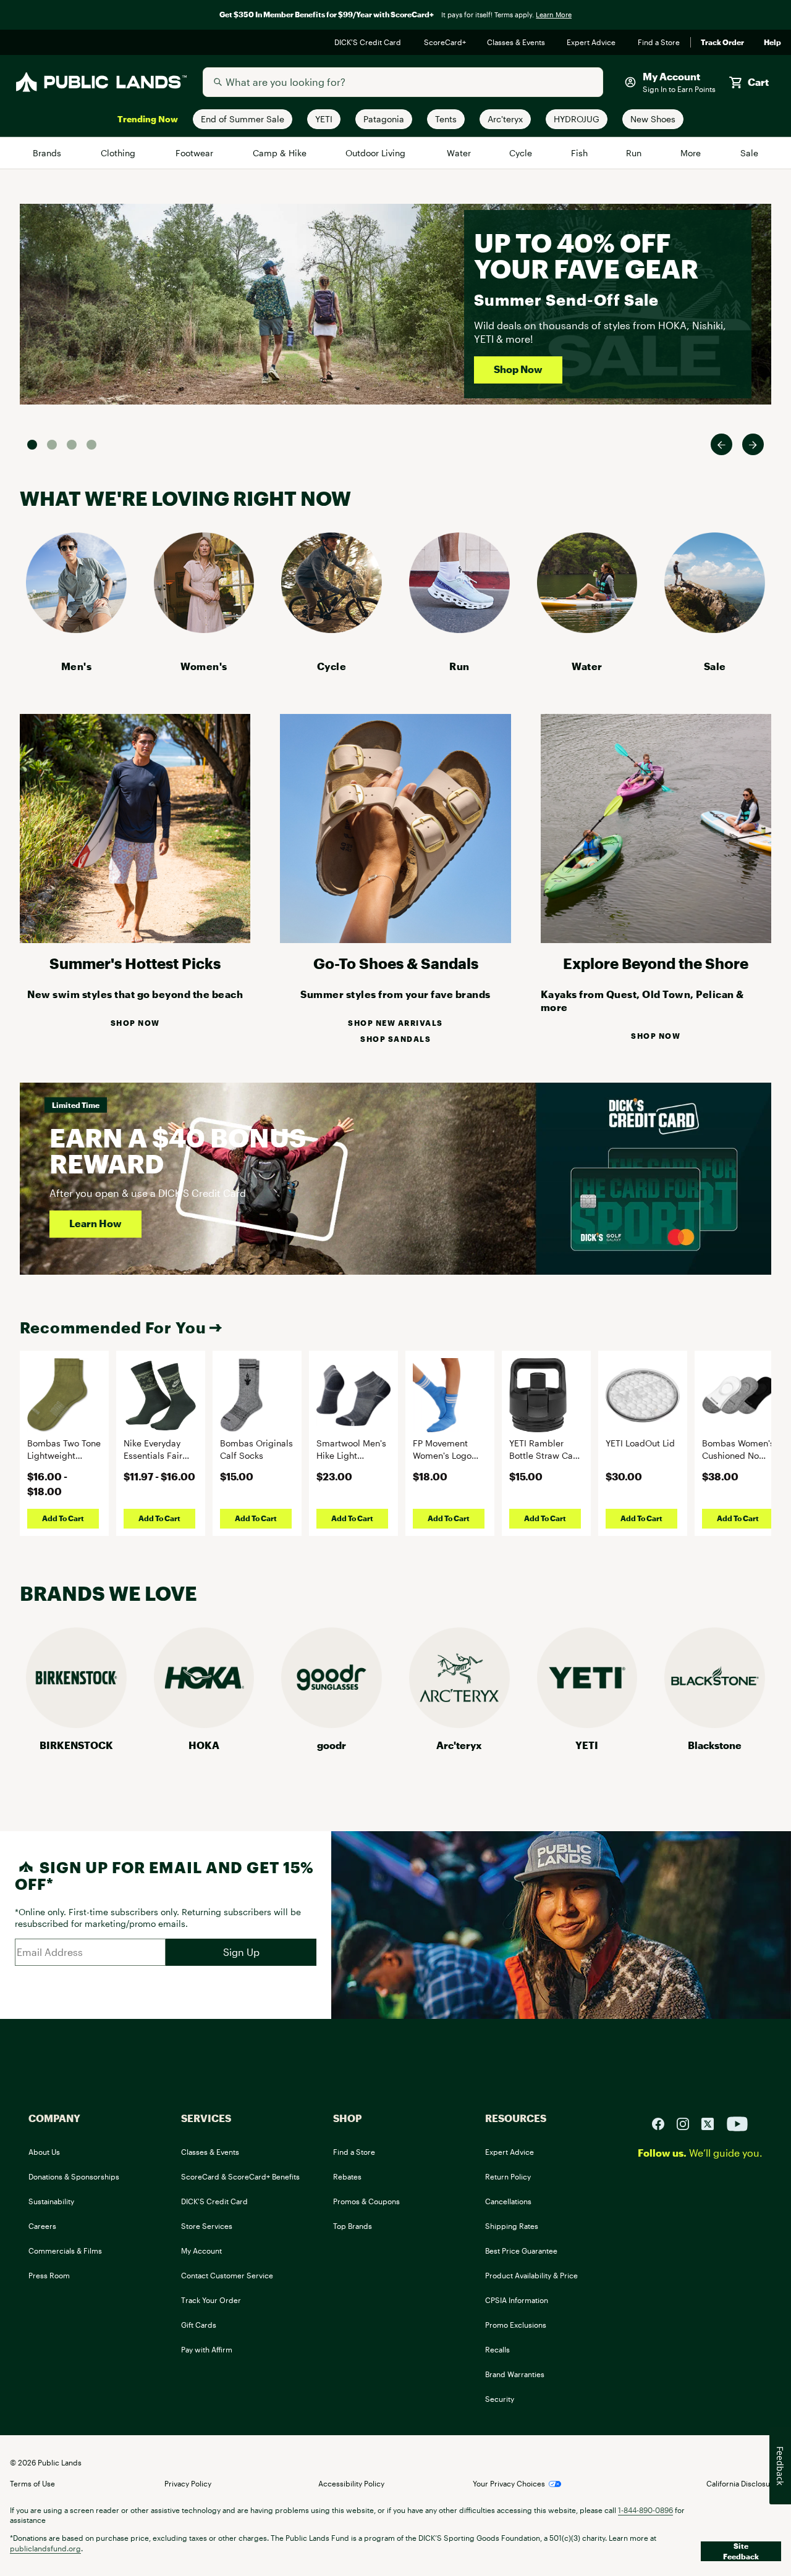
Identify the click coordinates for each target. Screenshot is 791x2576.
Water (459, 153)
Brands (48, 153)
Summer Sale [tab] (32, 445)
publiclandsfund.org (45, 2548)
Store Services (207, 2226)
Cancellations (508, 2201)
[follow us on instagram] (688, 2122)
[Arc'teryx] (459, 1724)
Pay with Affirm (207, 2349)
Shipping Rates (512, 2226)
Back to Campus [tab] (72, 445)
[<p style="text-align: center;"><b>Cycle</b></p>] (332, 629)
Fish (580, 153)
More (692, 153)
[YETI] (587, 1724)
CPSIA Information (517, 2300)
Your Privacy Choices (509, 2483)
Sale (749, 153)
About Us (44, 2152)
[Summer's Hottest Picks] (135, 939)
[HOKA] (204, 1724)
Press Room (49, 2275)
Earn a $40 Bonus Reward (178, 1150)
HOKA (204, 1745)
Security (500, 2399)
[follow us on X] (713, 2122)
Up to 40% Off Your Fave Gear (586, 255)
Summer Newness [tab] (91, 445)
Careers (42, 2226)
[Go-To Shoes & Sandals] (395, 939)
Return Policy (508, 2176)
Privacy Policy (188, 2483)
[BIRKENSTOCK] (76, 1724)
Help (772, 43)
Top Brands (353, 2226)
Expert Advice (592, 43)
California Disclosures (744, 2483)
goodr (332, 1745)
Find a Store (659, 43)
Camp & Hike (280, 153)
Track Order (722, 43)
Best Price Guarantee (521, 2251)
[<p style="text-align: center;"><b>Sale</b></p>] (715, 629)
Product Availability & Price (531, 2275)
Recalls (497, 2349)
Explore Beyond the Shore (656, 963)
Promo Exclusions (516, 2325)
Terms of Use (32, 2483)
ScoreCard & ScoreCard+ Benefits (240, 2176)
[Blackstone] (715, 1724)
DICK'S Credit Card (369, 43)
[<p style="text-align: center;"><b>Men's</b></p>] (76, 629)
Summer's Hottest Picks (135, 963)
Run (635, 153)
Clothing (119, 153)
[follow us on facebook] (663, 2122)
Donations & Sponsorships (74, 2176)
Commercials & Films (65, 2251)
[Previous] (721, 444)
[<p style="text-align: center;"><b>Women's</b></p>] (204, 629)
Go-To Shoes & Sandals (396, 963)
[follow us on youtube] (737, 2122)
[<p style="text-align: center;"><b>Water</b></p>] (587, 629)
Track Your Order (211, 2300)
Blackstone (715, 1745)
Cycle (521, 153)
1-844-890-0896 (645, 2510)
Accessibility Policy (351, 2483)
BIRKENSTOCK (76, 1745)
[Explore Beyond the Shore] (656, 939)
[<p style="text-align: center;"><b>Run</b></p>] (459, 629)
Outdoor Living (377, 153)
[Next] (753, 444)
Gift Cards (199, 2325)
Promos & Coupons (366, 2201)
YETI (587, 1745)
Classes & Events (517, 43)
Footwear (196, 153)
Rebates (347, 2176)
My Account (201, 2251)
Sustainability (51, 2201)
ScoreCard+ (446, 43)
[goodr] (332, 1724)
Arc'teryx (459, 1745)
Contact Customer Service (227, 2275)
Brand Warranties (515, 2374)
